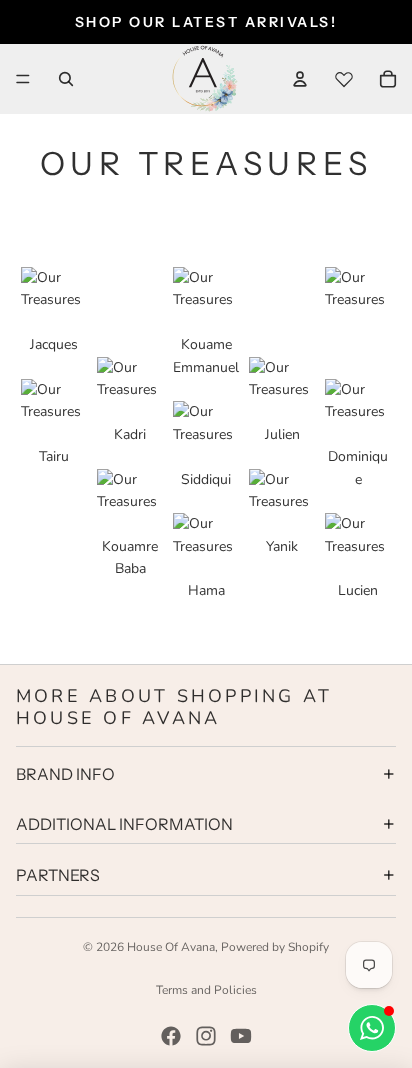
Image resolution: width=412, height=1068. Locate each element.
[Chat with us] (372, 1028)
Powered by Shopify (275, 947)
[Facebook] (171, 1036)
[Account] (300, 79)
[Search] (66, 79)
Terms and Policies (206, 990)
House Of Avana (171, 947)
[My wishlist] (344, 79)
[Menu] (23, 79)
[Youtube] (241, 1036)
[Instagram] (206, 1036)
